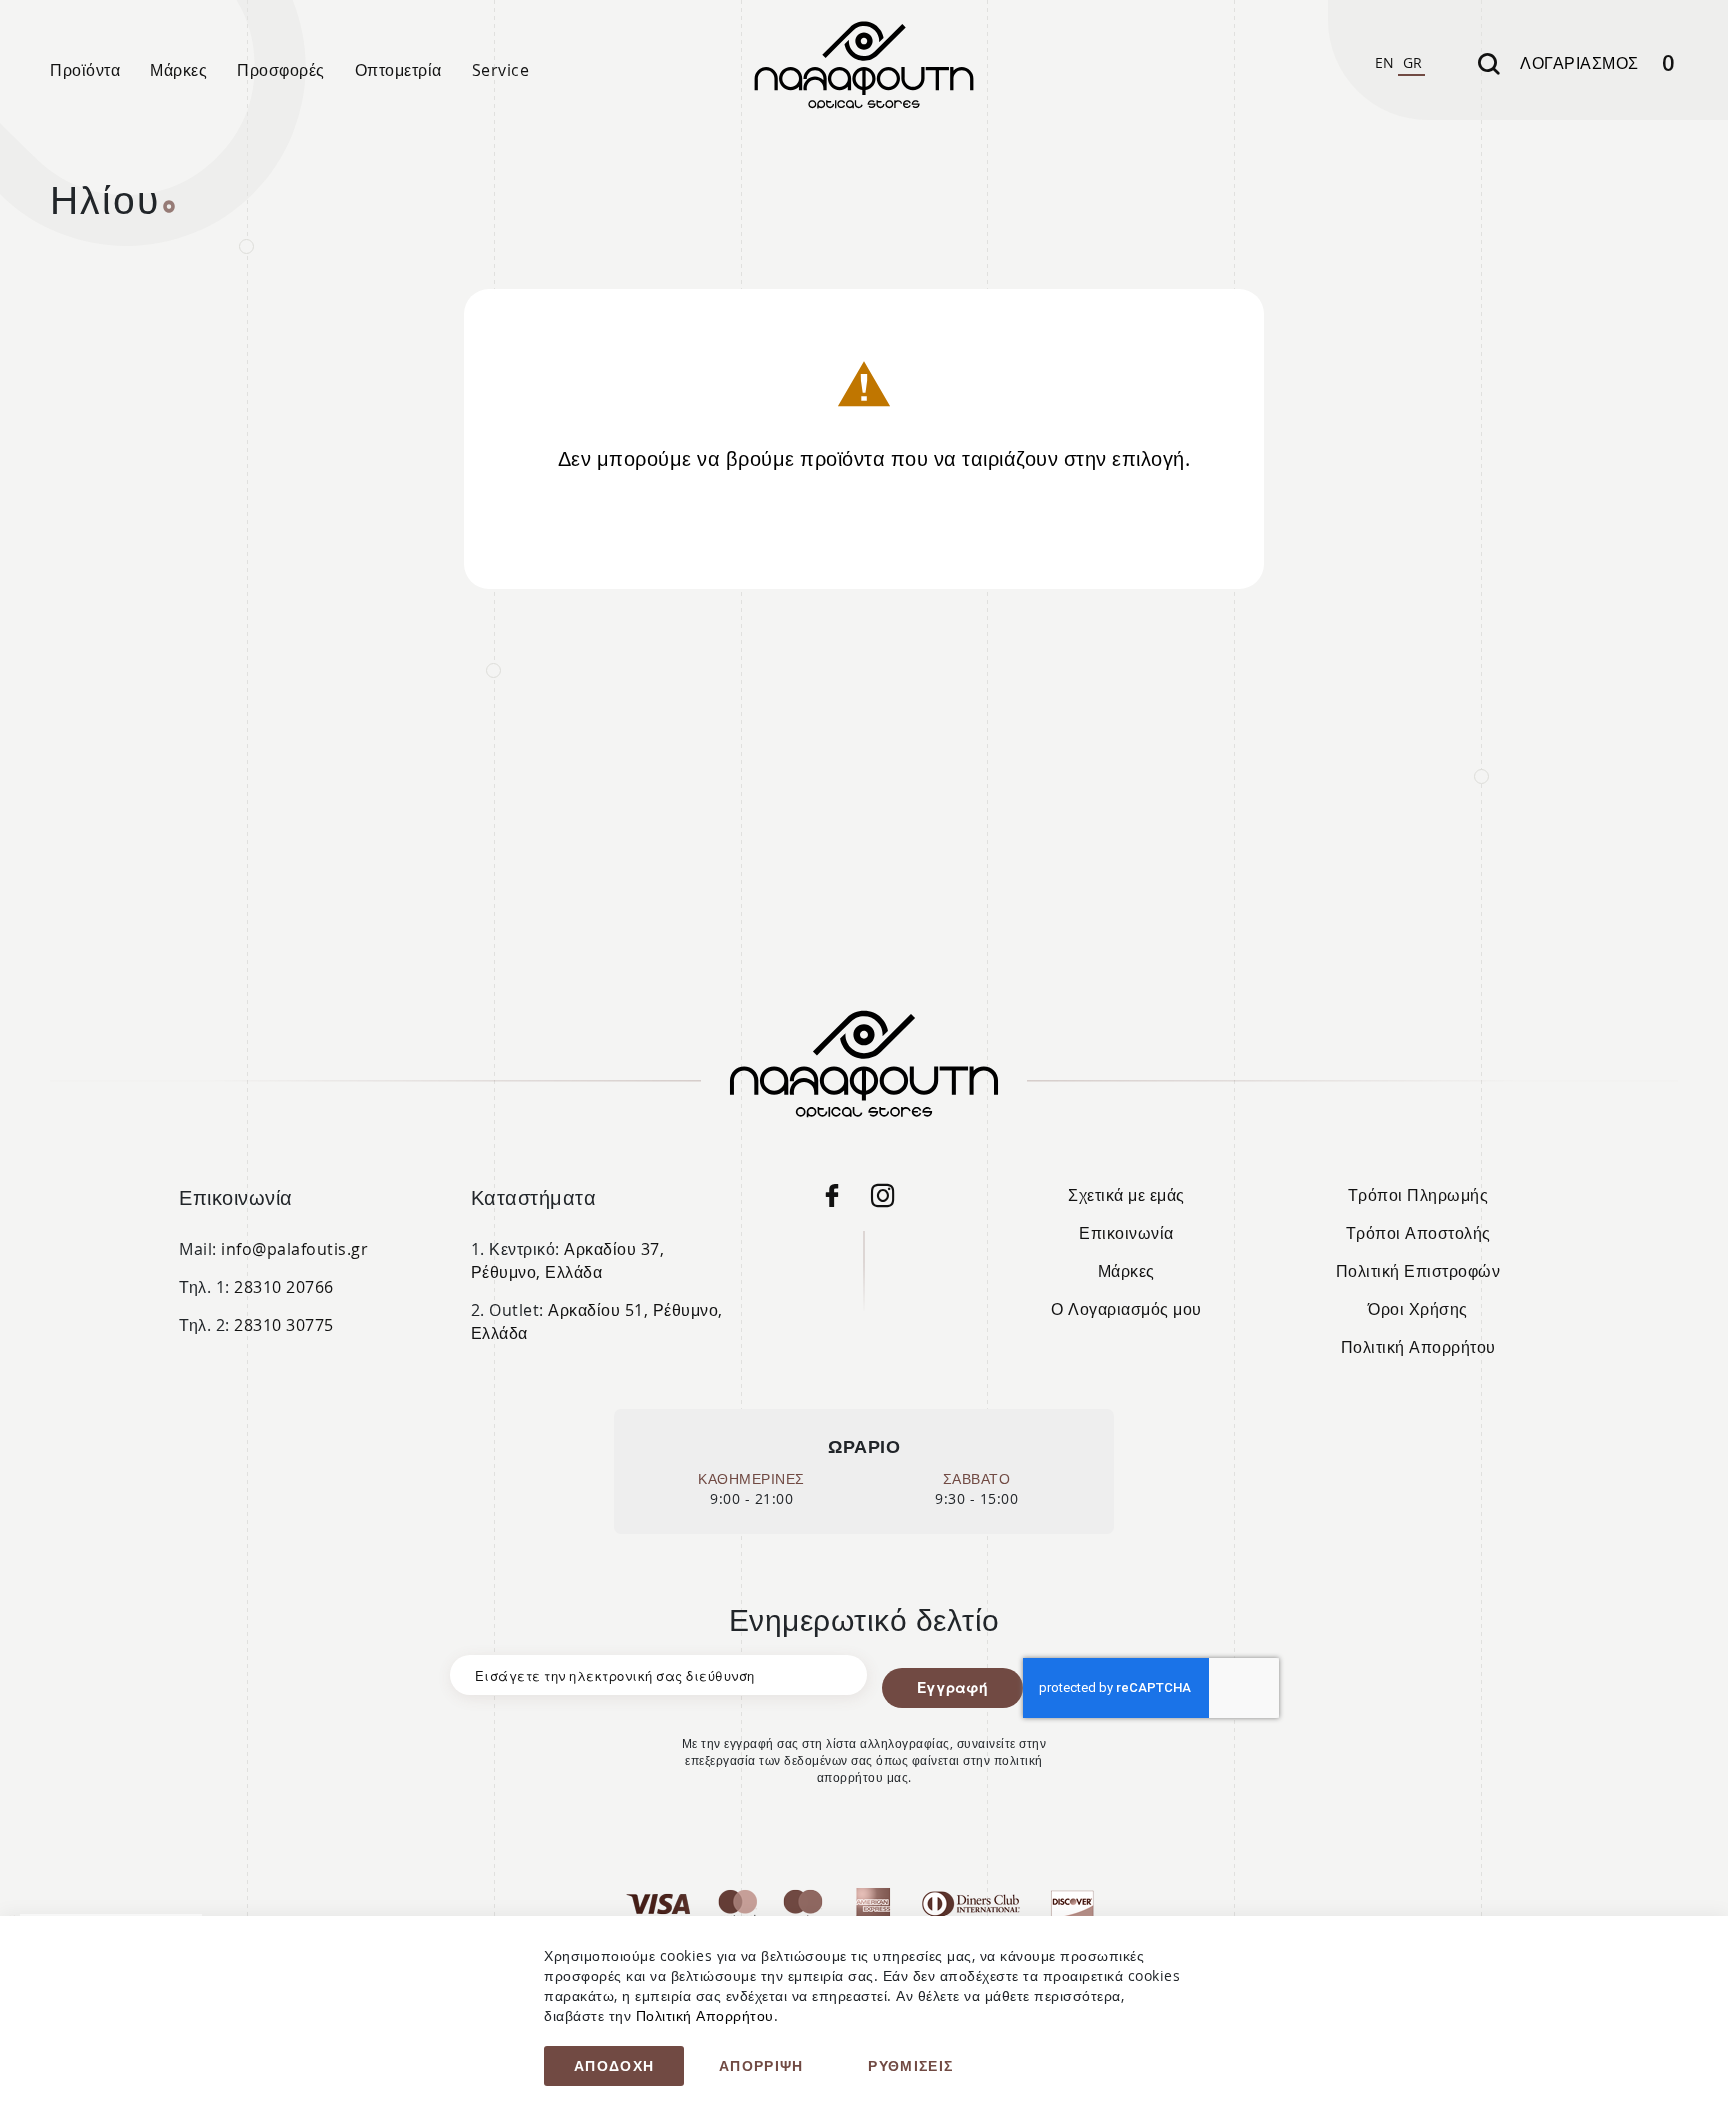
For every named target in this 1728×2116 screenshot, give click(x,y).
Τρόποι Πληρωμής (1418, 1195)
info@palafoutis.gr (294, 1249)
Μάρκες (1126, 1271)
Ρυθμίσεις (910, 2065)
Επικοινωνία (1126, 1233)
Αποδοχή (614, 2065)
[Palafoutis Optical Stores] (841, 1200)
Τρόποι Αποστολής (1418, 1233)
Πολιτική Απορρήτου (1418, 1347)
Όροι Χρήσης (1418, 1309)
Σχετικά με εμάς (1126, 1195)
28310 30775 (284, 1325)
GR (1413, 62)
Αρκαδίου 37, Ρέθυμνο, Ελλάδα (568, 1260)
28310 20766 (284, 1287)
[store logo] (864, 65)
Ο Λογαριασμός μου (1126, 1309)
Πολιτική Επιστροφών (1418, 1271)
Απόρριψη (761, 2065)
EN (1385, 62)
